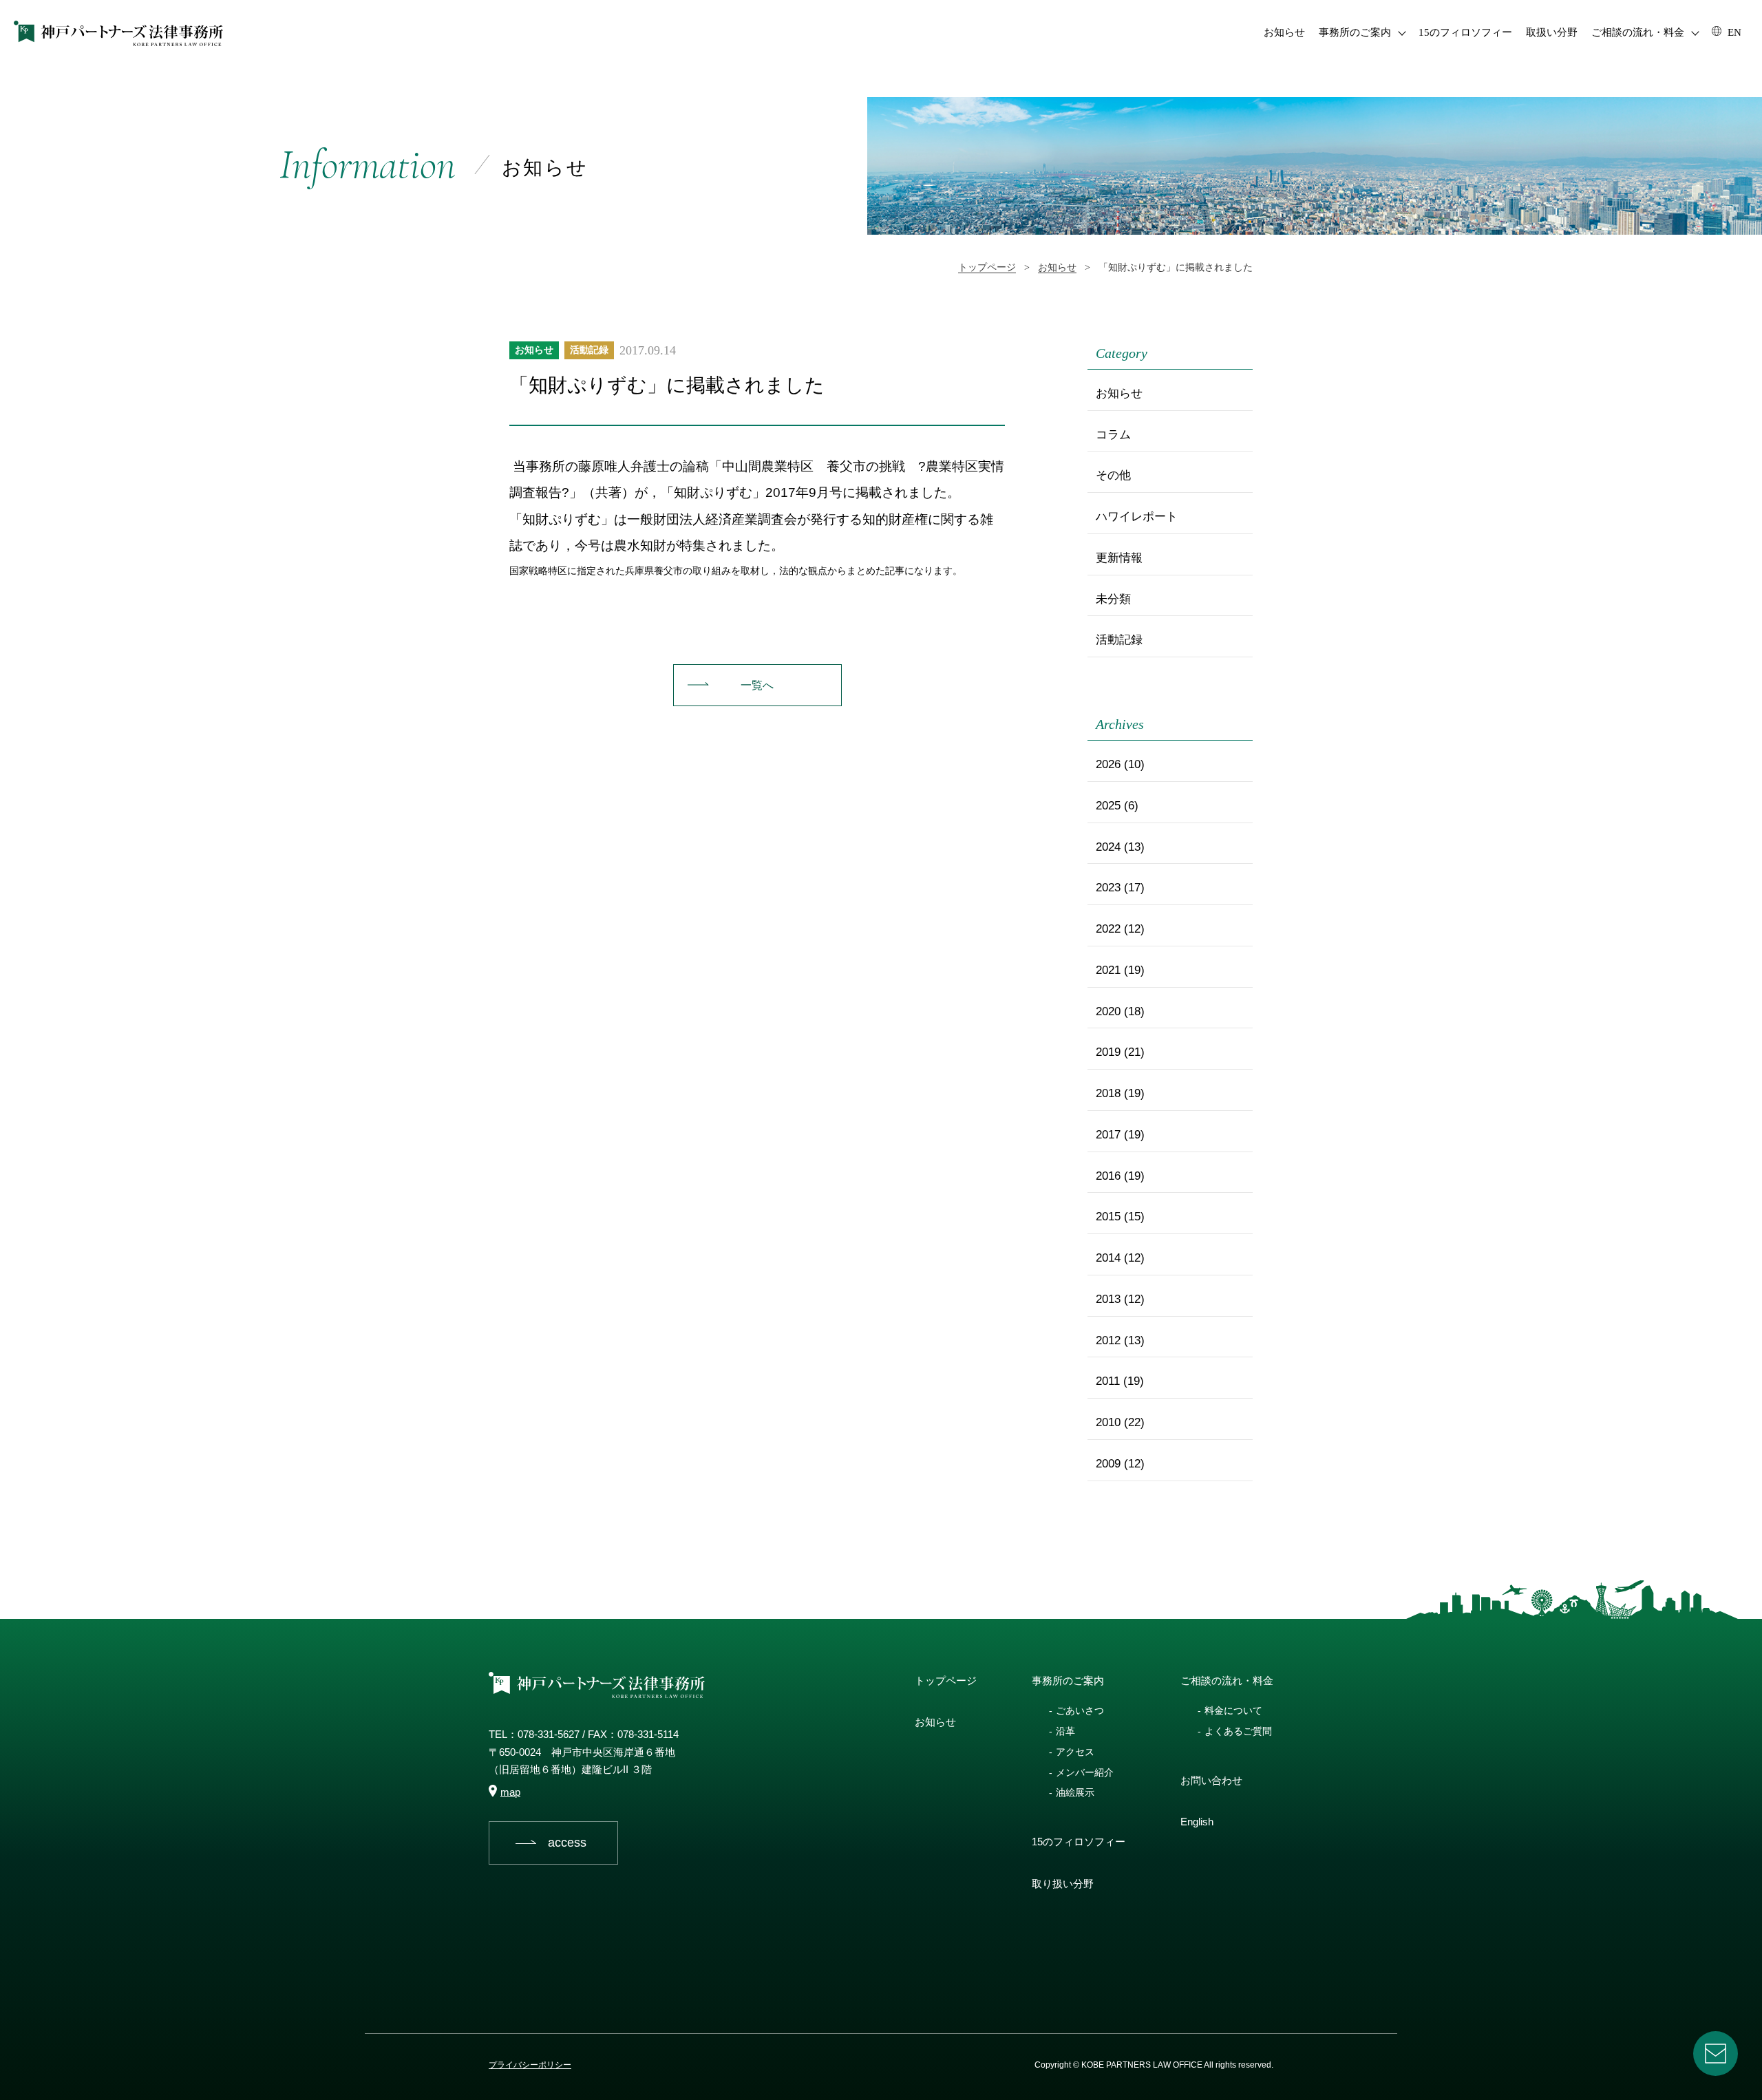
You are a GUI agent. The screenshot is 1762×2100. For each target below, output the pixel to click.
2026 (1108, 764)
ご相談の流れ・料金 (1638, 32)
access (567, 1843)
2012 (1108, 1340)
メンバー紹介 (1085, 1772)
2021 (1108, 970)
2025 (1108, 806)
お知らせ (1284, 32)
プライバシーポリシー (530, 2065)
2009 (1108, 1464)
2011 (1108, 1381)
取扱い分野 (1552, 32)
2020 (1108, 1011)
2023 (1108, 888)
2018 (1108, 1093)
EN (1733, 32)
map (510, 1792)
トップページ (946, 1680)
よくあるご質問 (1238, 1731)
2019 (1108, 1052)
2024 (1108, 847)
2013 (1108, 1299)
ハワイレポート (1137, 517)
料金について (1233, 1710)
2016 (1108, 1176)
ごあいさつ (1080, 1710)
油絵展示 (1075, 1792)
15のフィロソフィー (1465, 32)
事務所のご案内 (1355, 32)
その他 (1113, 475)
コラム (1113, 435)
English (1197, 1822)
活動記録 (589, 350)
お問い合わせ (1211, 1780)
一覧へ (757, 685)
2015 (1108, 1217)
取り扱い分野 (1063, 1884)
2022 (1108, 929)
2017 (1108, 1135)
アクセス (1075, 1752)
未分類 (1113, 599)
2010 (1108, 1422)
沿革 (1065, 1731)
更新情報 (1119, 558)
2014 (1108, 1258)
